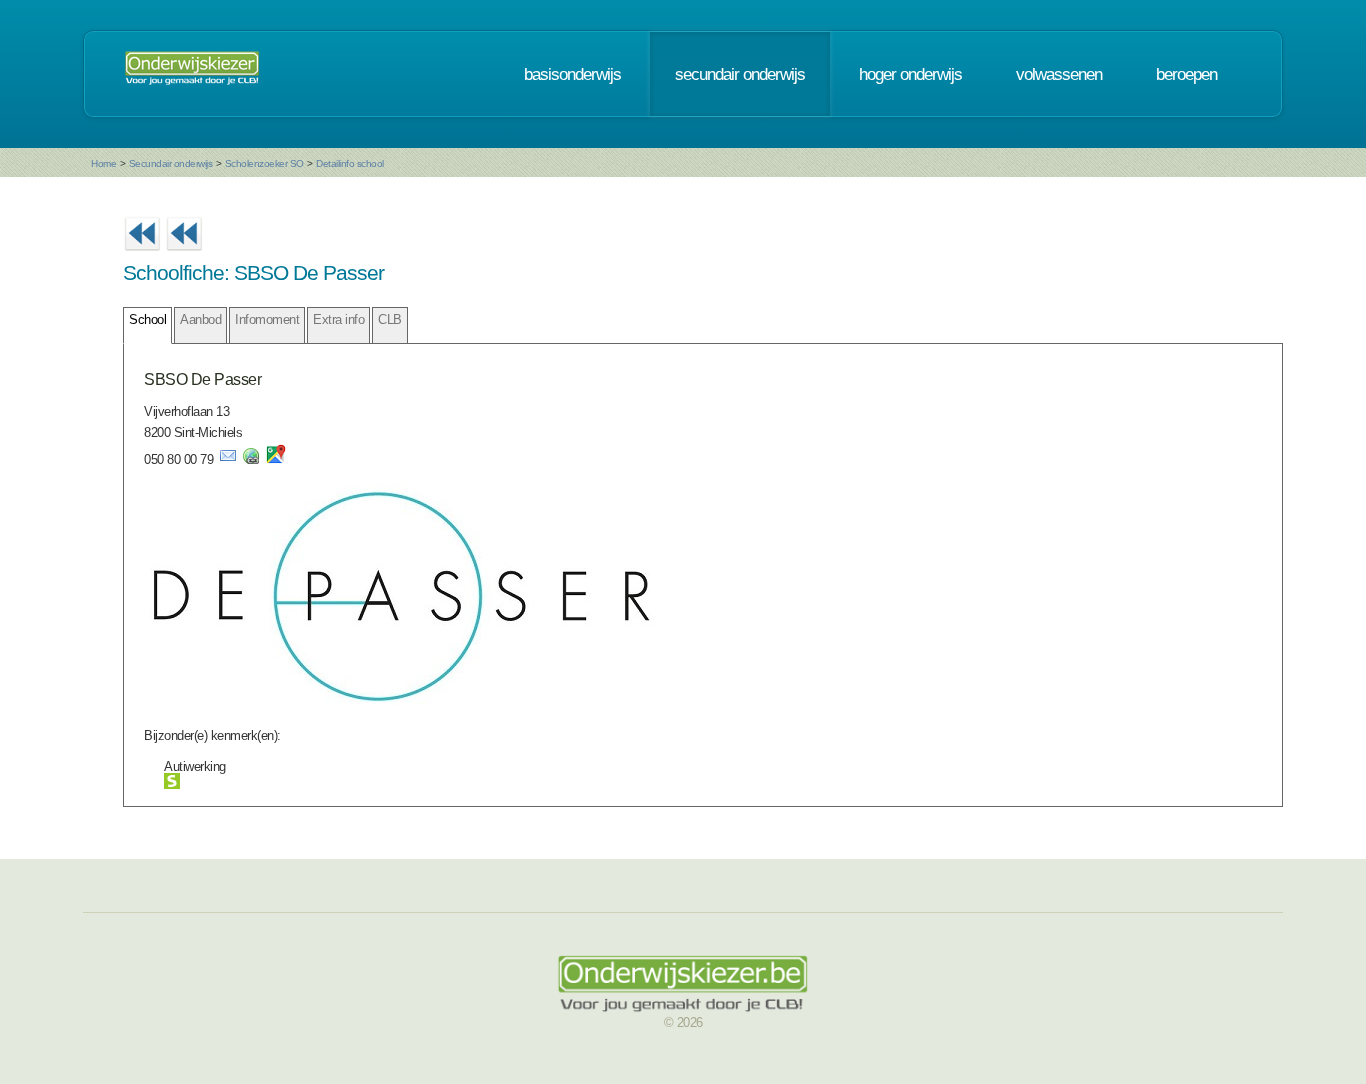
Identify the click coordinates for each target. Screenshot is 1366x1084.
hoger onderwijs (910, 74)
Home (103, 163)
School (147, 319)
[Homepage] (192, 74)
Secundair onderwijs (171, 163)
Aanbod (200, 319)
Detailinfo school (350, 163)
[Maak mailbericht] (228, 459)
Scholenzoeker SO (264, 163)
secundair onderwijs (740, 74)
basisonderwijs (572, 74)
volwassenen (1059, 74)
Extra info (338, 319)
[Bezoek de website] (251, 459)
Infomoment (267, 319)
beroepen (1186, 74)
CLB (390, 319)
